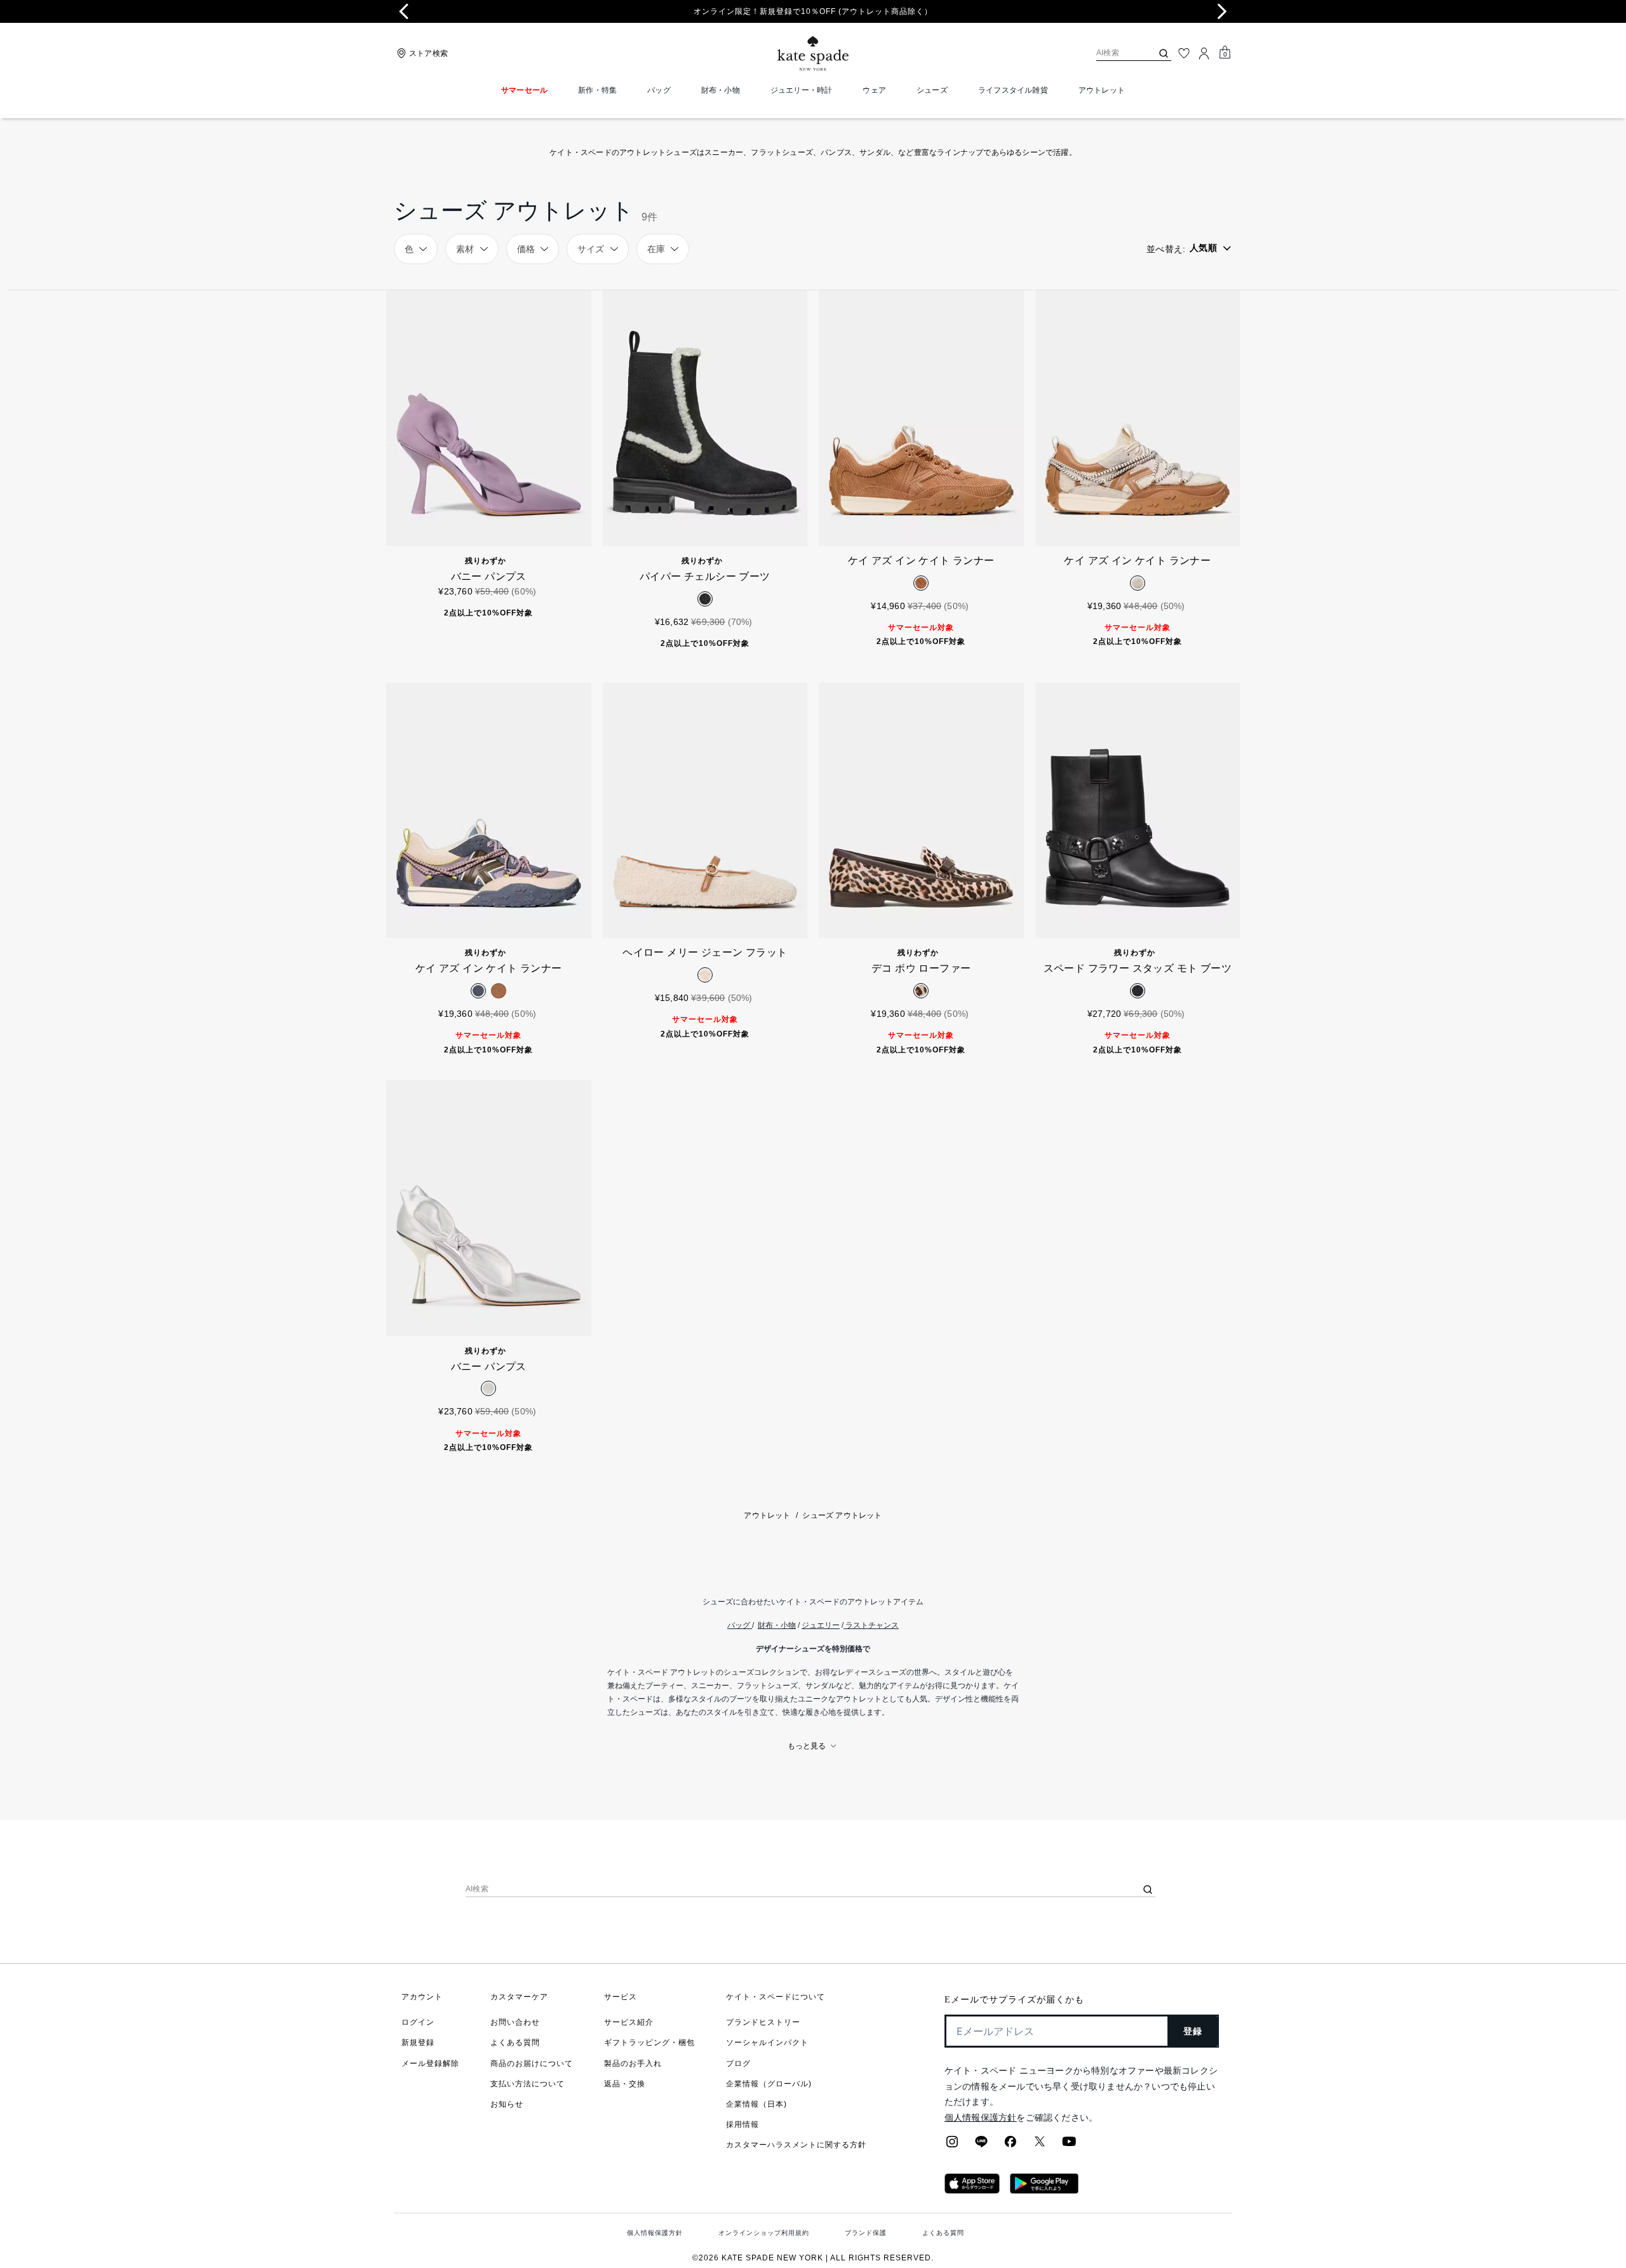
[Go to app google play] (1044, 2190)
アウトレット (767, 1515)
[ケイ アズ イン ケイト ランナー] (921, 418)
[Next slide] (1222, 11)
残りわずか (486, 561)
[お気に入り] (1184, 53)
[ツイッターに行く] (1040, 2145)
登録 (1193, 2031)
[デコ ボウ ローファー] (921, 811)
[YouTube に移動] (1069, 2145)
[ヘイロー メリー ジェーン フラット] (705, 811)
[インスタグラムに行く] (952, 2145)
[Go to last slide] (404, 11)
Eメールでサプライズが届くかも (1014, 2000)
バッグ (739, 1625)
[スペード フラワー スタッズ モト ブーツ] (1138, 811)
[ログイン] (1204, 53)
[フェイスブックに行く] (1011, 2145)
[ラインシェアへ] (981, 2145)
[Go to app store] (972, 2190)
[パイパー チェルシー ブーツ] (705, 418)
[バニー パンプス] (489, 418)
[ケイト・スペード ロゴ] (813, 54)
